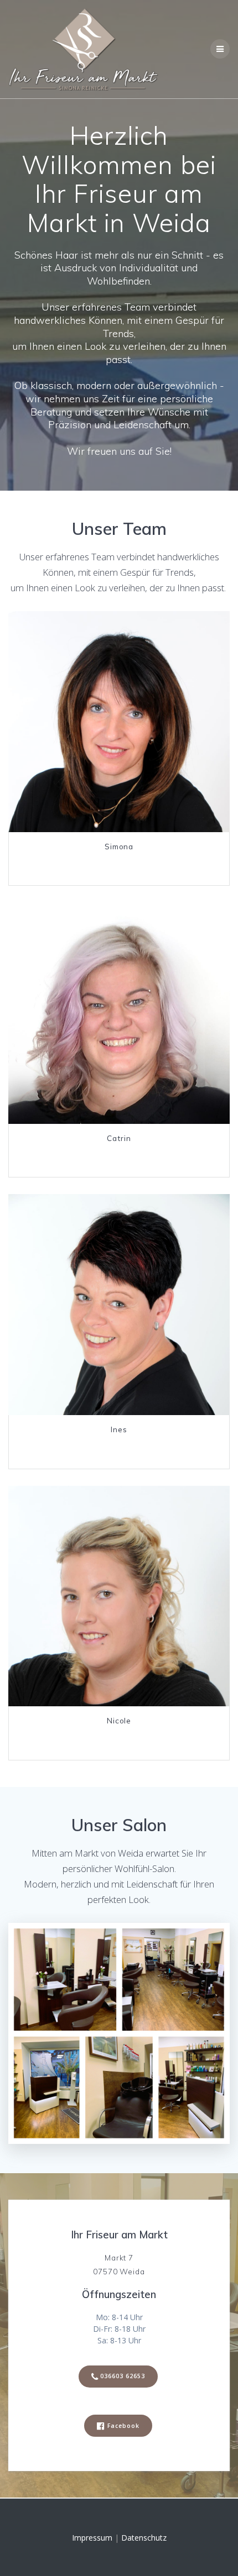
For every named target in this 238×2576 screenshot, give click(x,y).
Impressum (92, 2538)
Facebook (123, 2426)
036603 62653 (123, 2376)
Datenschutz (144, 2538)
